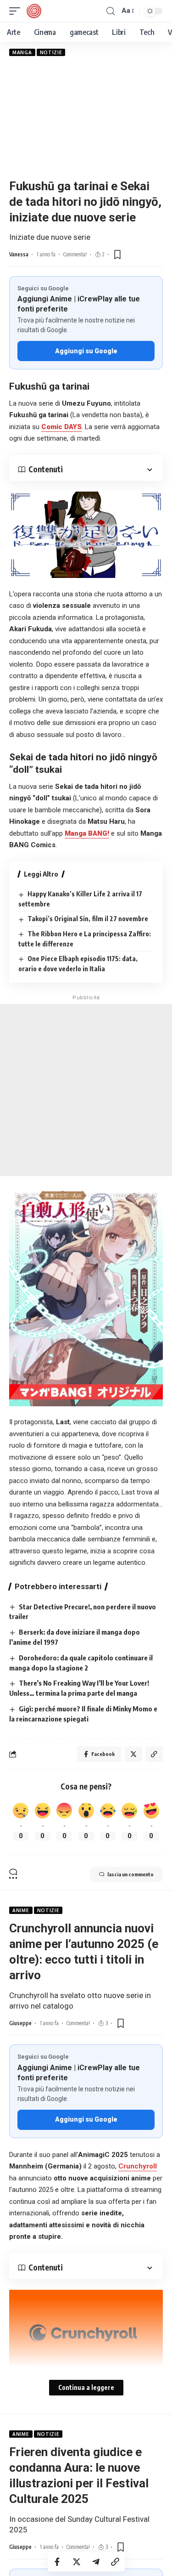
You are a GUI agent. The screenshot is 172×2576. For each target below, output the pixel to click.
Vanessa (19, 254)
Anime (21, 1910)
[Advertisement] (86, 117)
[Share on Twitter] (77, 2562)
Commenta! (75, 254)
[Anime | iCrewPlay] (34, 11)
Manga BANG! (87, 833)
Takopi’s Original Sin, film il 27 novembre (88, 919)
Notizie (51, 52)
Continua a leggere (86, 2387)
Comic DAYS (61, 427)
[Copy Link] (115, 2562)
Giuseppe (20, 2023)
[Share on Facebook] (57, 2562)
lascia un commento (130, 1874)
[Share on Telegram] (96, 2562)
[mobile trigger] (17, 11)
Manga (22, 52)
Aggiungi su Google (86, 351)
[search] (111, 11)
